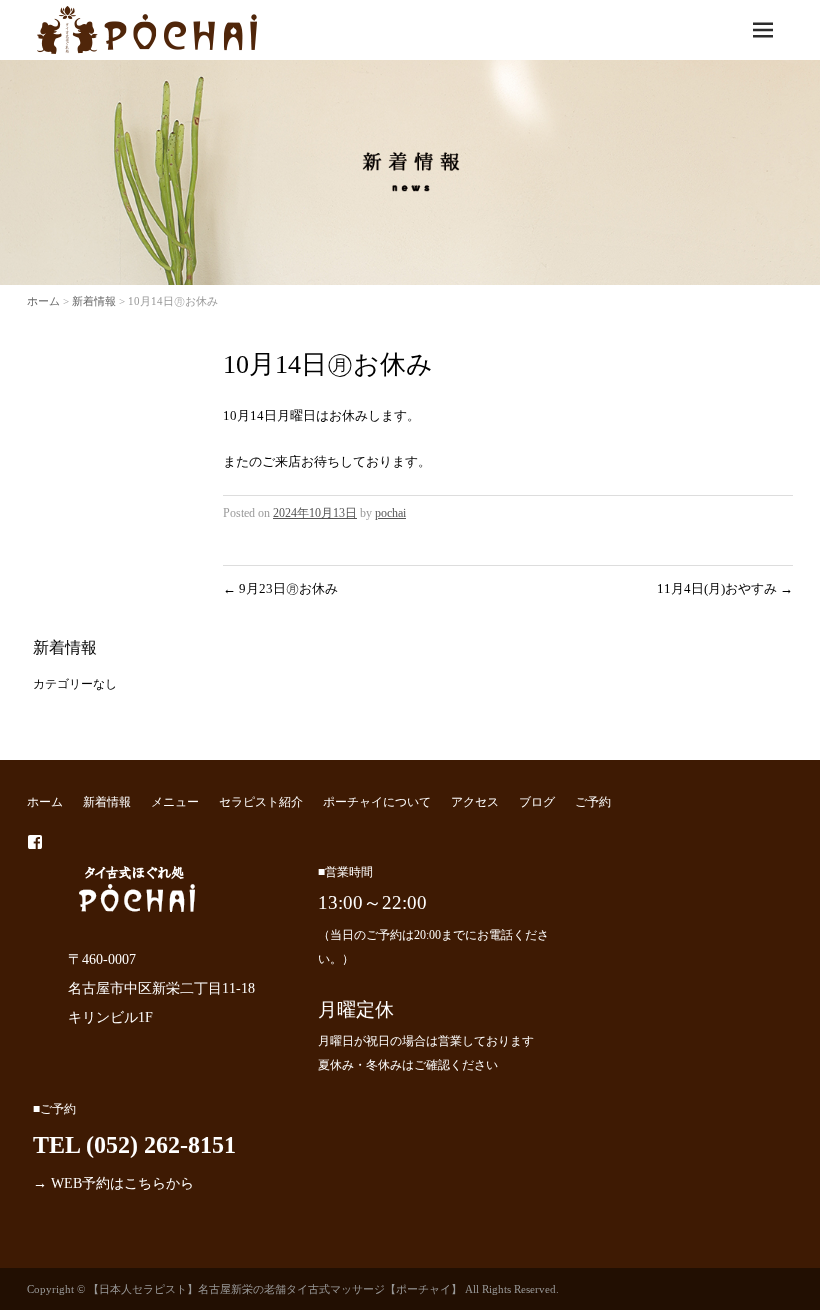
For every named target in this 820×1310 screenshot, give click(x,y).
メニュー (175, 802)
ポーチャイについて (377, 802)
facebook (35, 842)
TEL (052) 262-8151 (134, 1145)
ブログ (537, 802)
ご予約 (593, 802)
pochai (390, 513)
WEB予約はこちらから (122, 1183)
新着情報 (94, 301)
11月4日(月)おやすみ (725, 588)
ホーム (43, 301)
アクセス (475, 802)
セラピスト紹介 (261, 802)
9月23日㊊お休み (280, 588)
